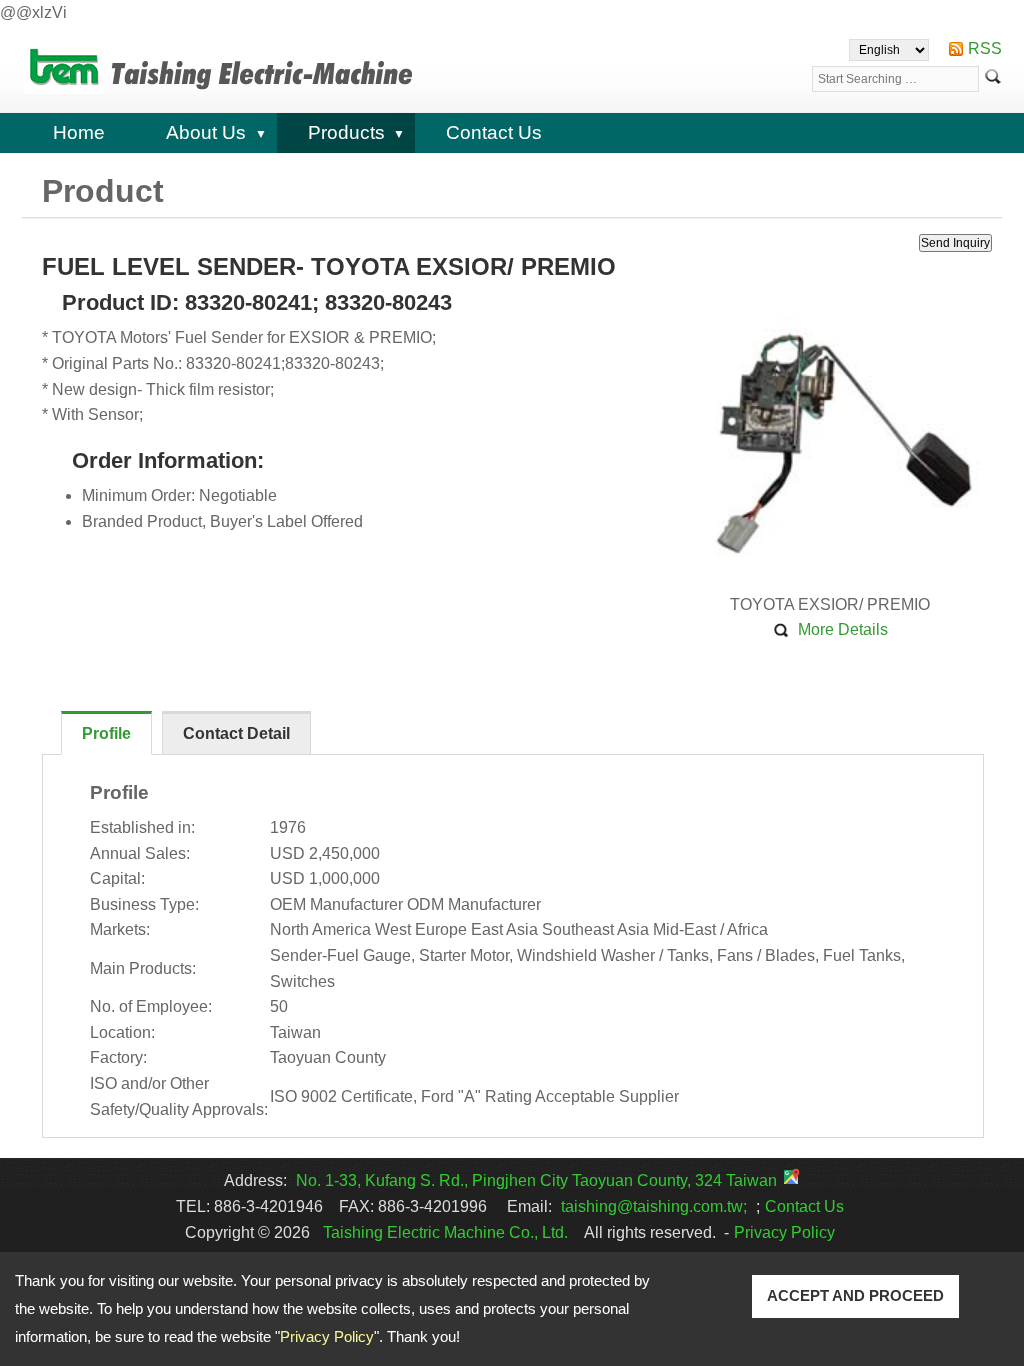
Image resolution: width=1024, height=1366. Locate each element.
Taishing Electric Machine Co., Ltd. (445, 1232)
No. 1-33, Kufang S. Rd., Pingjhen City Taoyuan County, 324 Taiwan (536, 1180)
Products (346, 132)
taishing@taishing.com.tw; (654, 1206)
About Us (206, 132)
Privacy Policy (327, 1336)
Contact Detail (236, 733)
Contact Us (494, 132)
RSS (985, 48)
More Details (843, 629)
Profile (106, 733)
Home (79, 132)
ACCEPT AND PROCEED (855, 1295)
